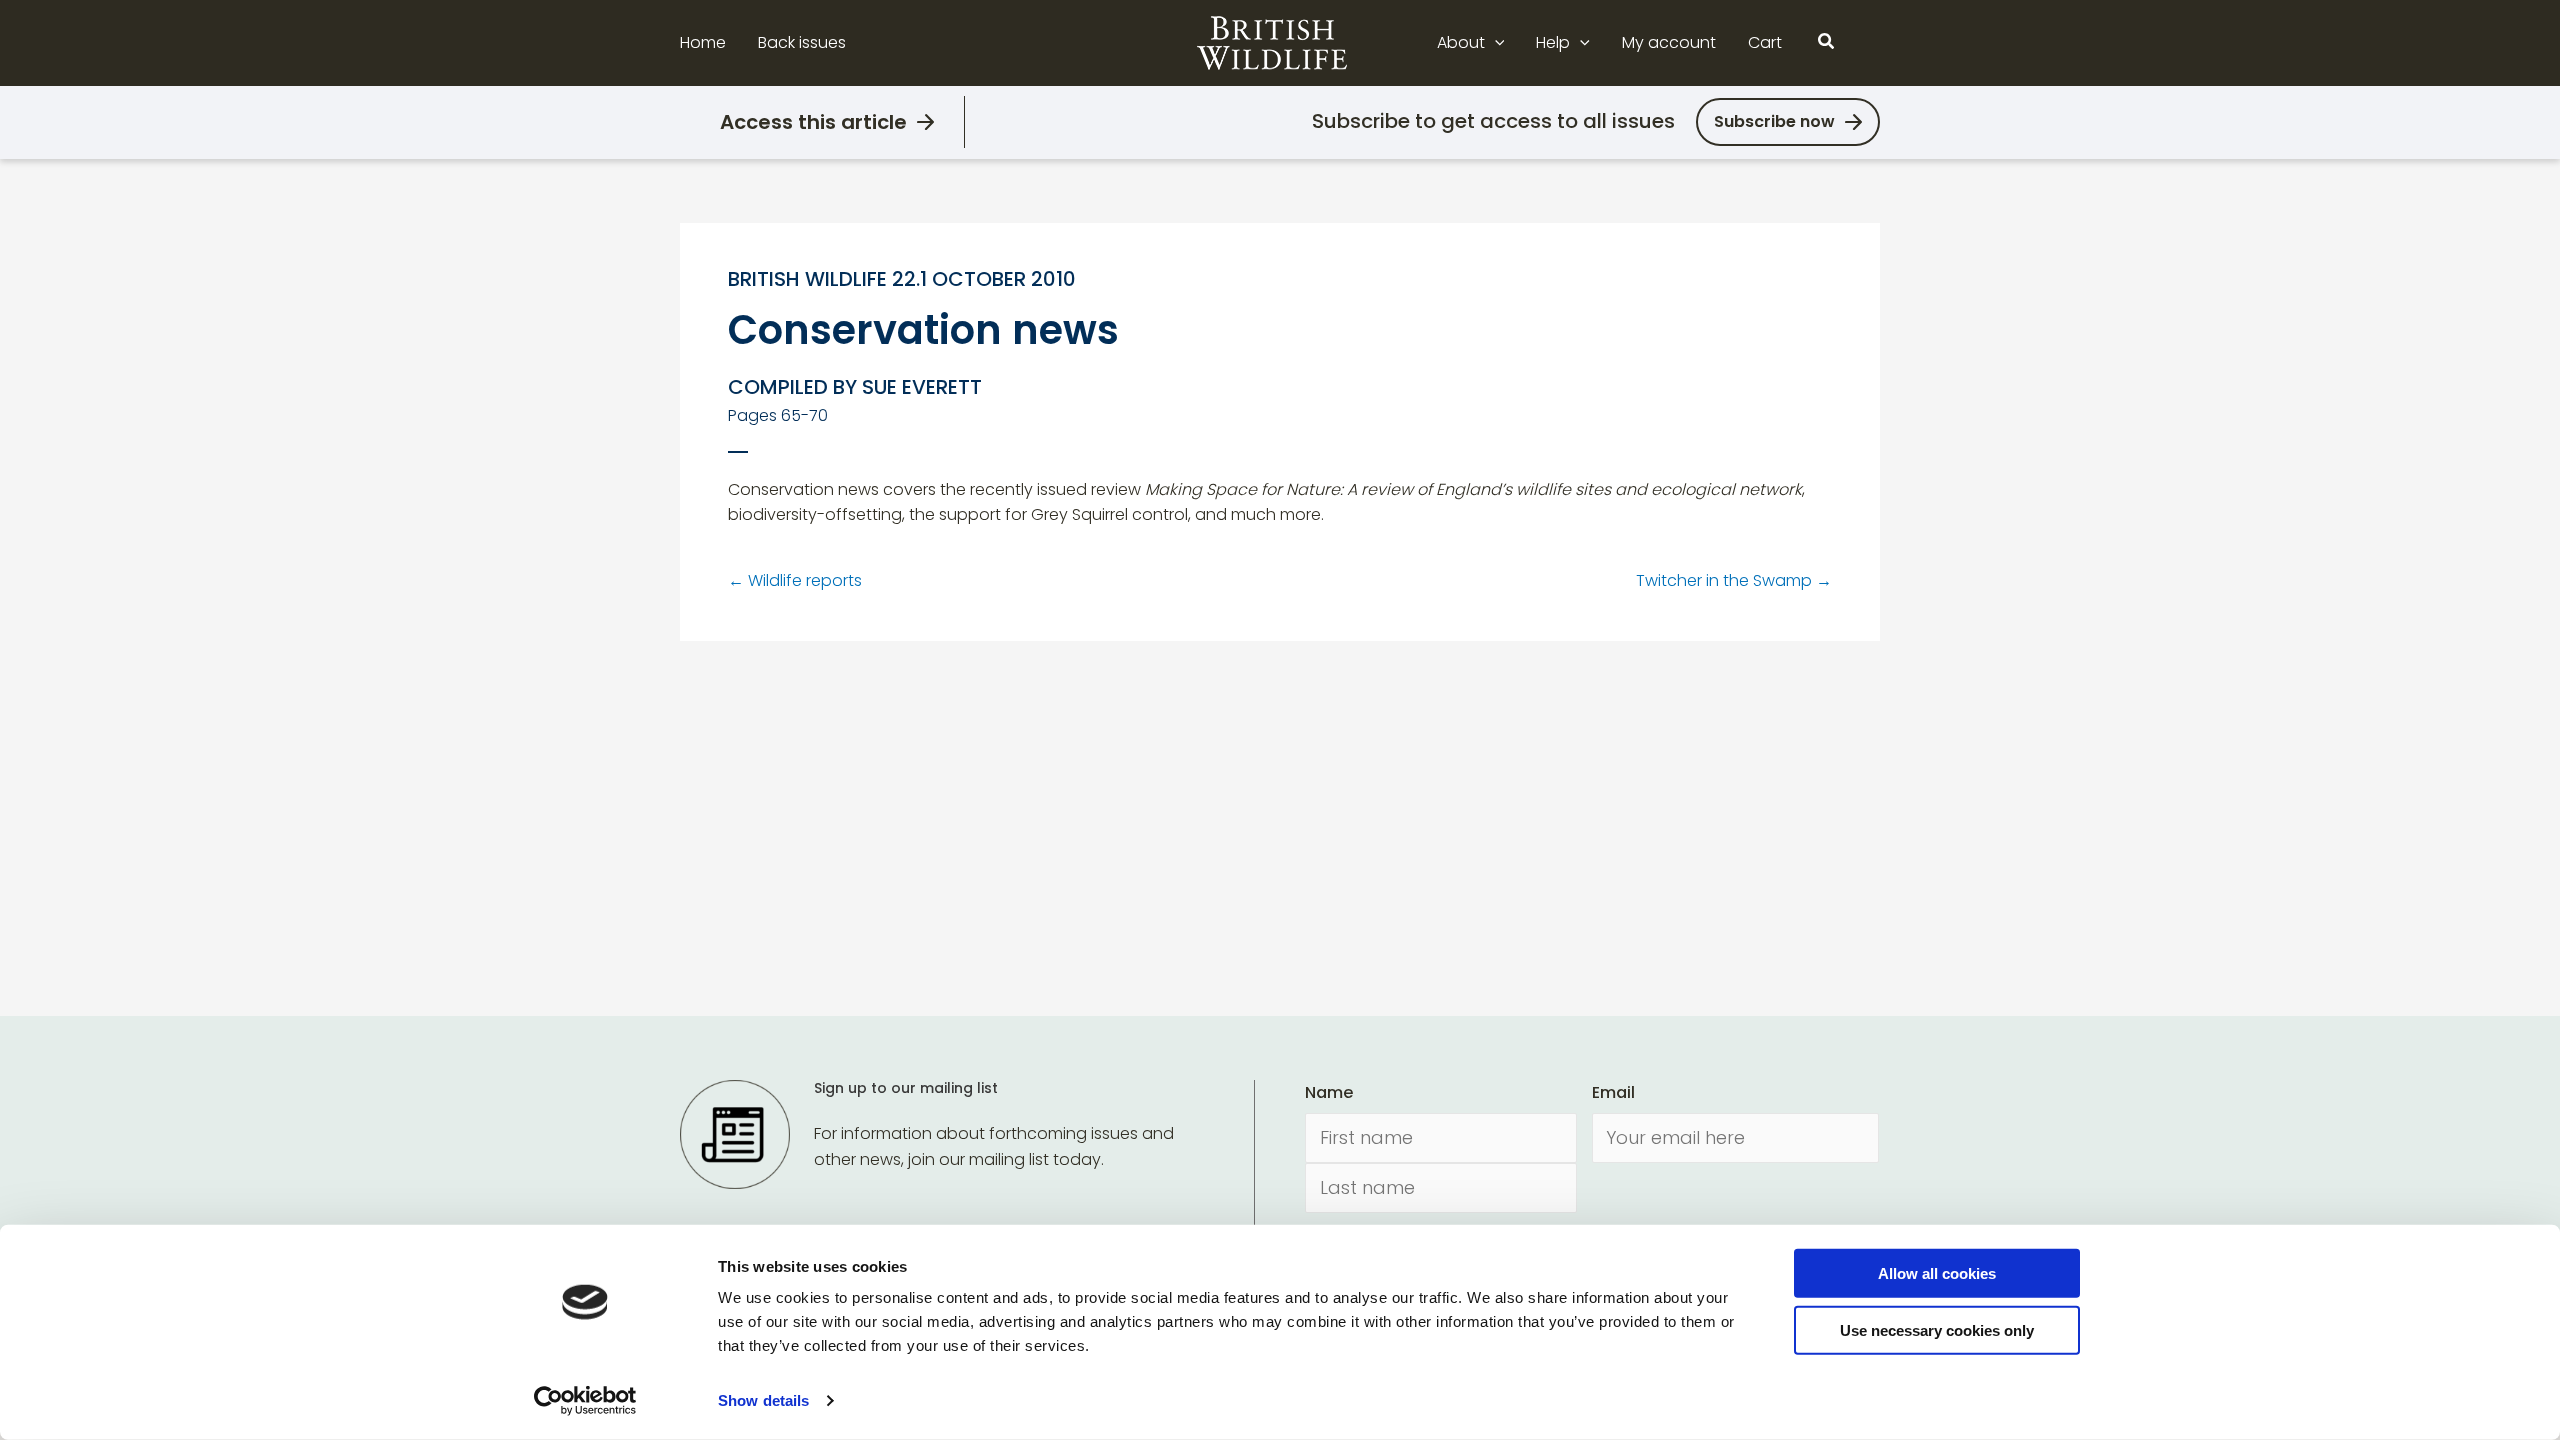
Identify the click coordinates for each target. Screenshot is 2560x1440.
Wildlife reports (795, 580)
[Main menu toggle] (1868, 43)
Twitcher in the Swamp (1734, 580)
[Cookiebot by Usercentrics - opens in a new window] (585, 1401)
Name (1329, 1092)
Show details (763, 1400)
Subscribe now (1774, 121)
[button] (1495, 43)
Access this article (813, 122)
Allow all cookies (1937, 1273)
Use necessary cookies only (1937, 1329)
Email (1613, 1092)
